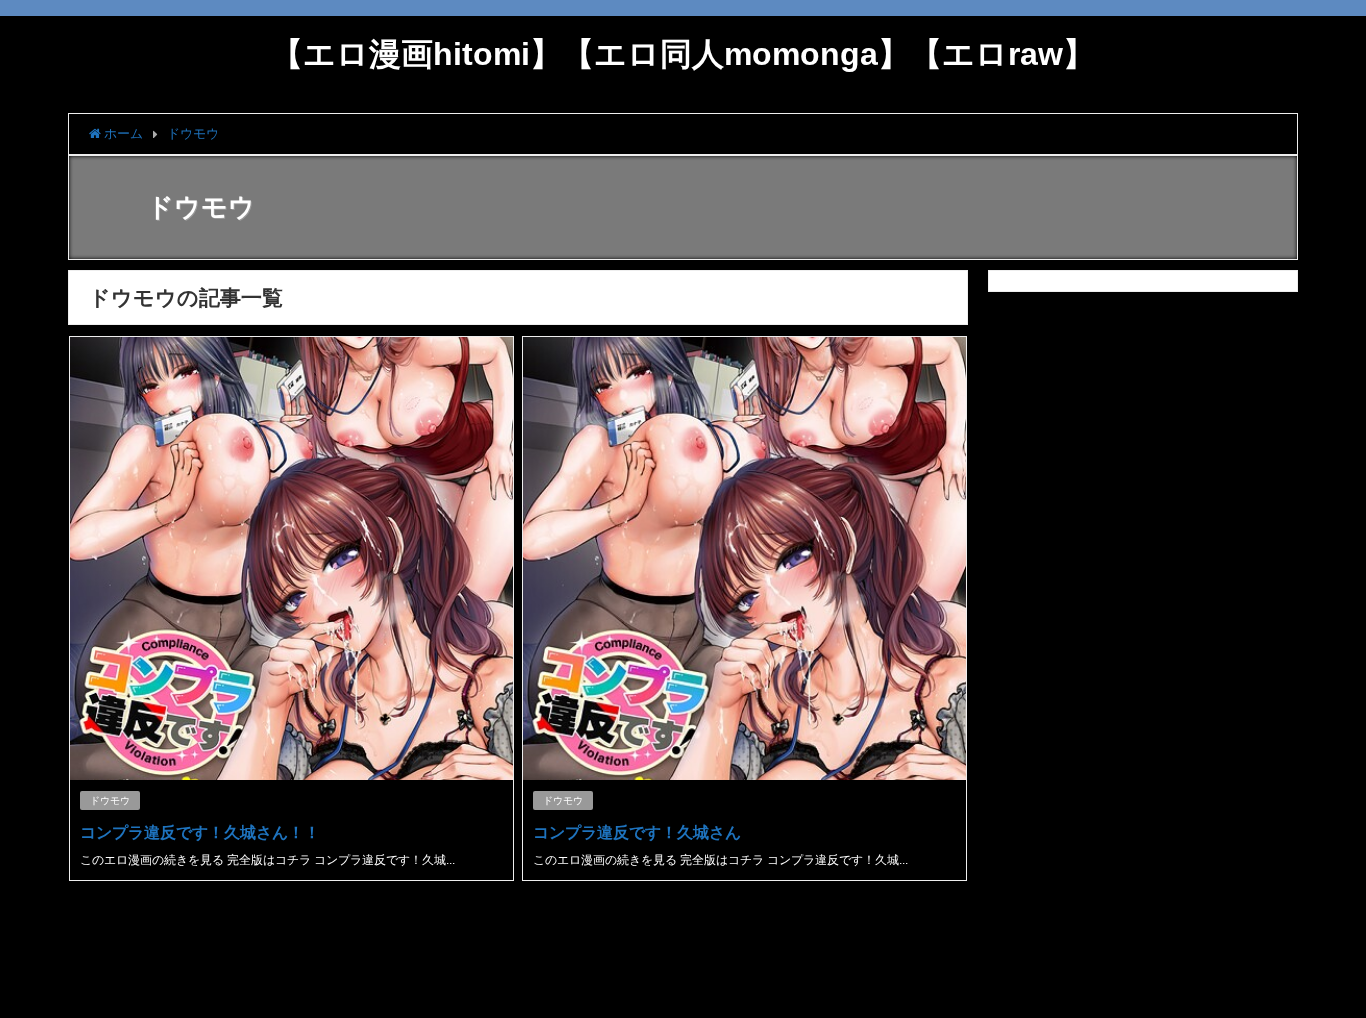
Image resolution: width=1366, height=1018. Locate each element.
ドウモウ (110, 800)
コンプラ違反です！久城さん (637, 832)
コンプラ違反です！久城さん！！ (200, 832)
